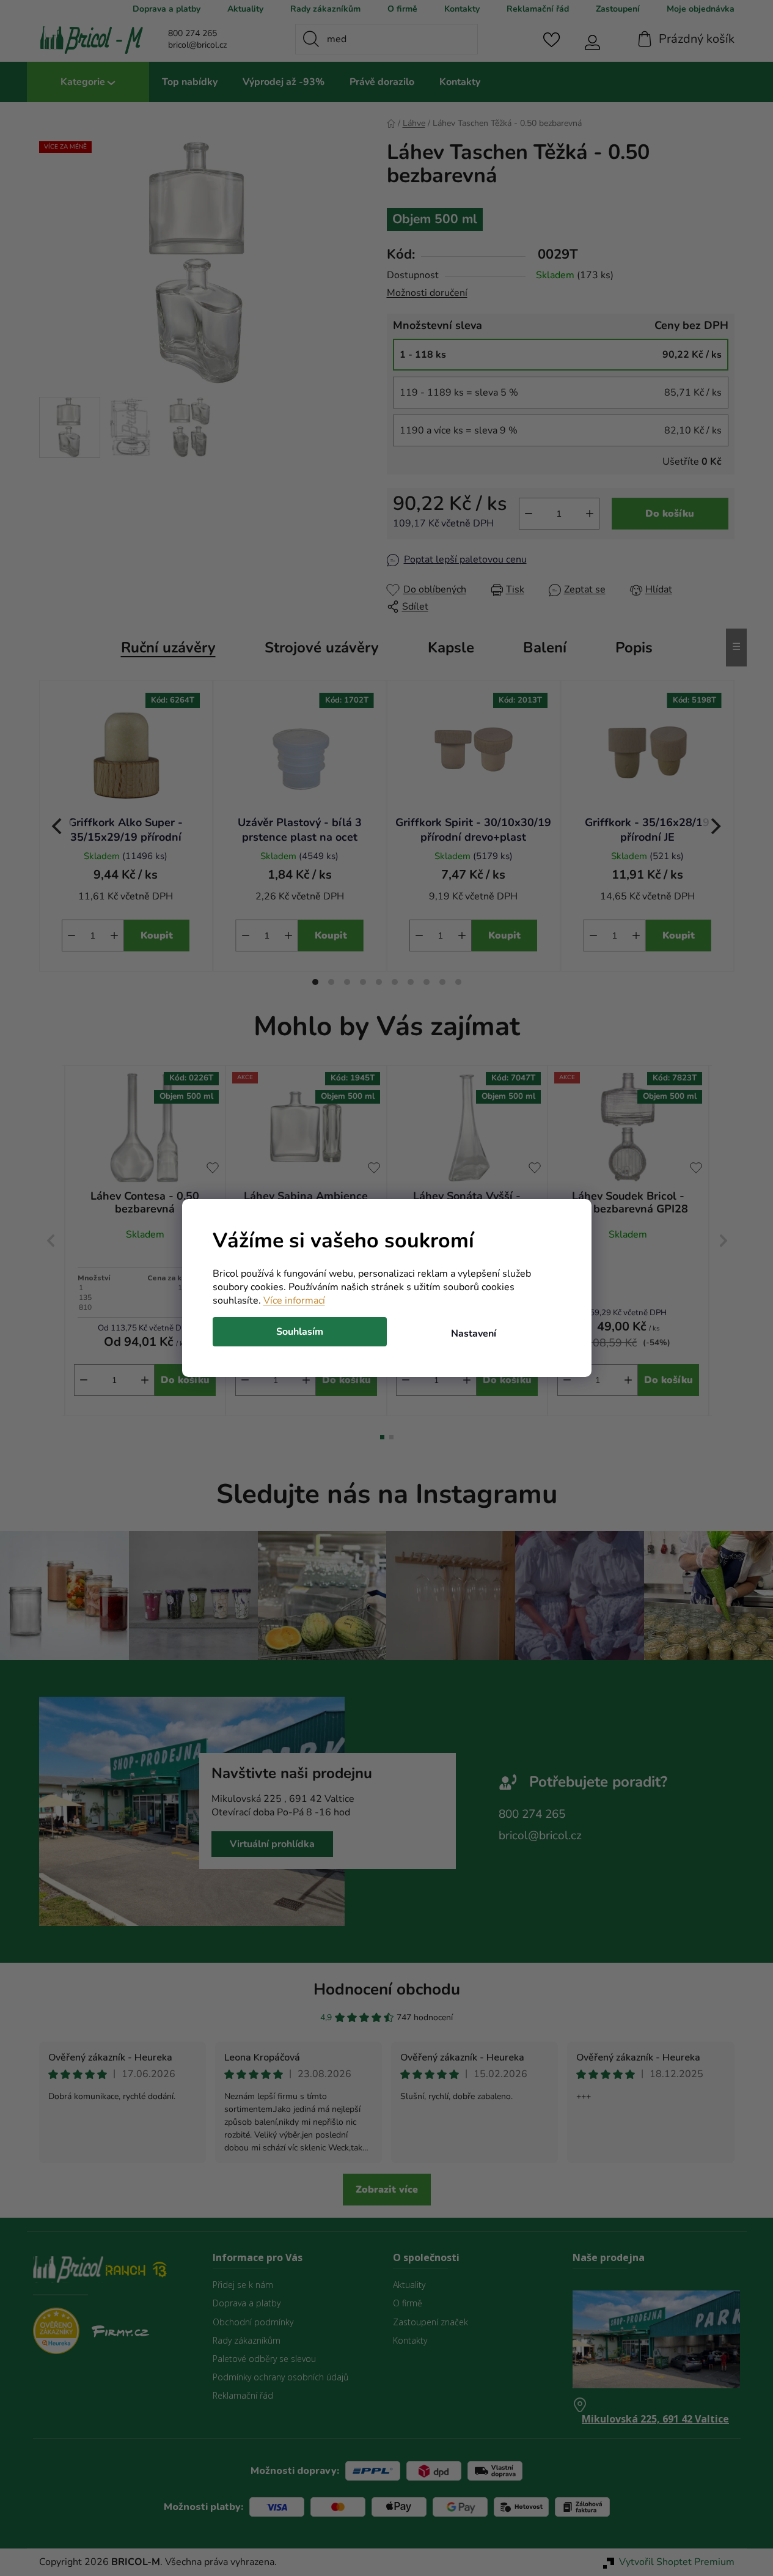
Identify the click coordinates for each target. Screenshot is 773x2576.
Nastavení (474, 1334)
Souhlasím (300, 1332)
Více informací (294, 1301)
